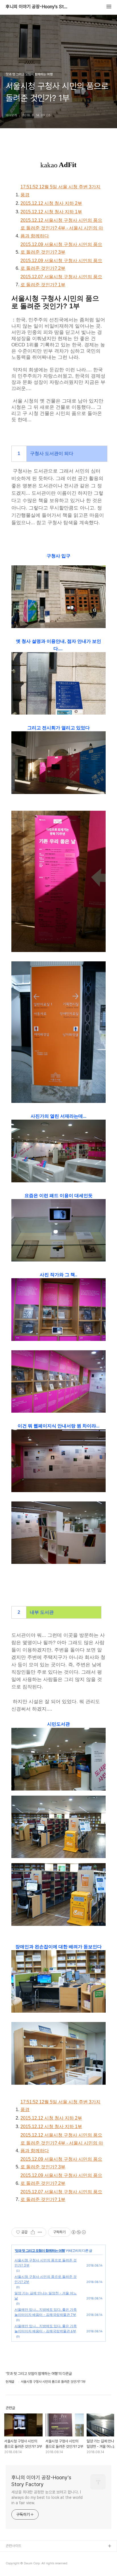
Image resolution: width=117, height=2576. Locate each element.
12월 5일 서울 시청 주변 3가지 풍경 (60, 191)
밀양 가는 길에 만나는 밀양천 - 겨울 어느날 (46, 2296)
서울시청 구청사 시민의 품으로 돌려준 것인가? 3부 (61, 248)
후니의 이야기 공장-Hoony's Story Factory (37, 7)
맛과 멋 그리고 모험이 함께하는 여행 (40, 2250)
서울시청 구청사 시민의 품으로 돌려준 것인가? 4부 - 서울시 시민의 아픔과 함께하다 (62, 228)
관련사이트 (13, 2546)
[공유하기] (33, 2232)
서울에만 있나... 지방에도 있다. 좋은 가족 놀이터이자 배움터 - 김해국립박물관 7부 (46, 2312)
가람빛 (11, 2565)
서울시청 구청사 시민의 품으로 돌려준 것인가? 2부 (61, 264)
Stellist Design (18, 2555)
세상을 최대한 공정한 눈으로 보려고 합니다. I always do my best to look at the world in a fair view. (47, 2497)
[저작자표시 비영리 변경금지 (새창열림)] (78, 2232)
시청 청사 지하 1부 (51, 212)
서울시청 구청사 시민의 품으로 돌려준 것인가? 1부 (61, 281)
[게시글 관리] (40, 2232)
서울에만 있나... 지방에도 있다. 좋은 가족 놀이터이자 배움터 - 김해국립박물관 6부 (46, 2328)
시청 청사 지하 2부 (51, 203)
